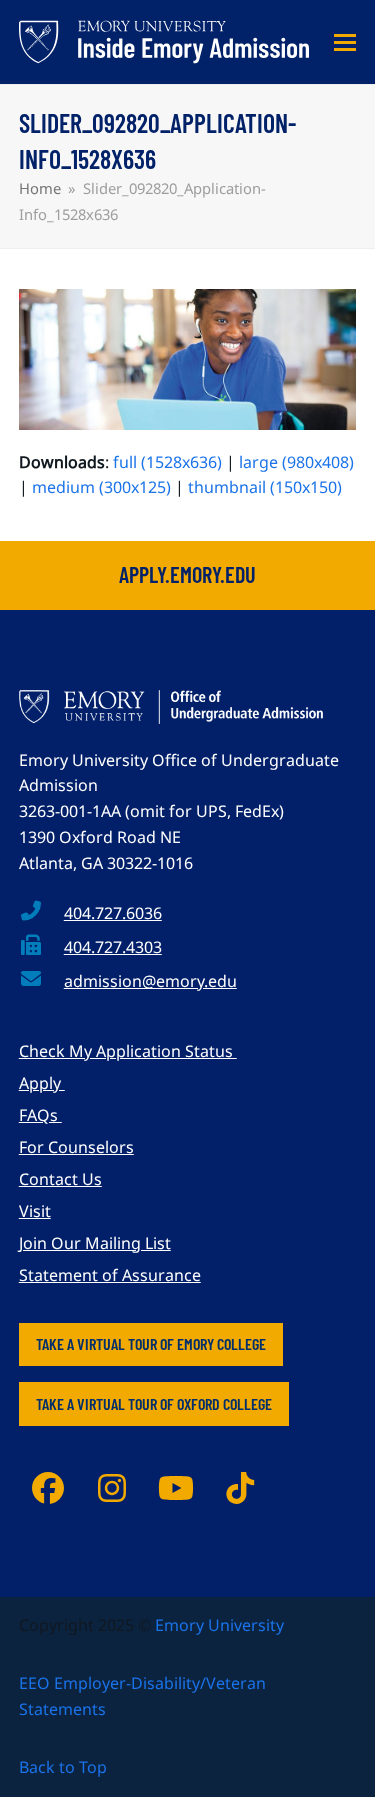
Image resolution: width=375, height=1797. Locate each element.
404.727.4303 (113, 947)
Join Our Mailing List (95, 1243)
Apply (42, 1083)
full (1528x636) (167, 462)
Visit (35, 1211)
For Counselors (76, 1147)
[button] (345, 42)
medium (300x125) (101, 487)
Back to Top (63, 1767)
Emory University (219, 1625)
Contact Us (60, 1179)
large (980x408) (296, 462)
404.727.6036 (113, 913)
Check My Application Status (128, 1051)
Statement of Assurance (110, 1275)
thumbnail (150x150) (265, 487)
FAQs (40, 1115)
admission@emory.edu (150, 981)
